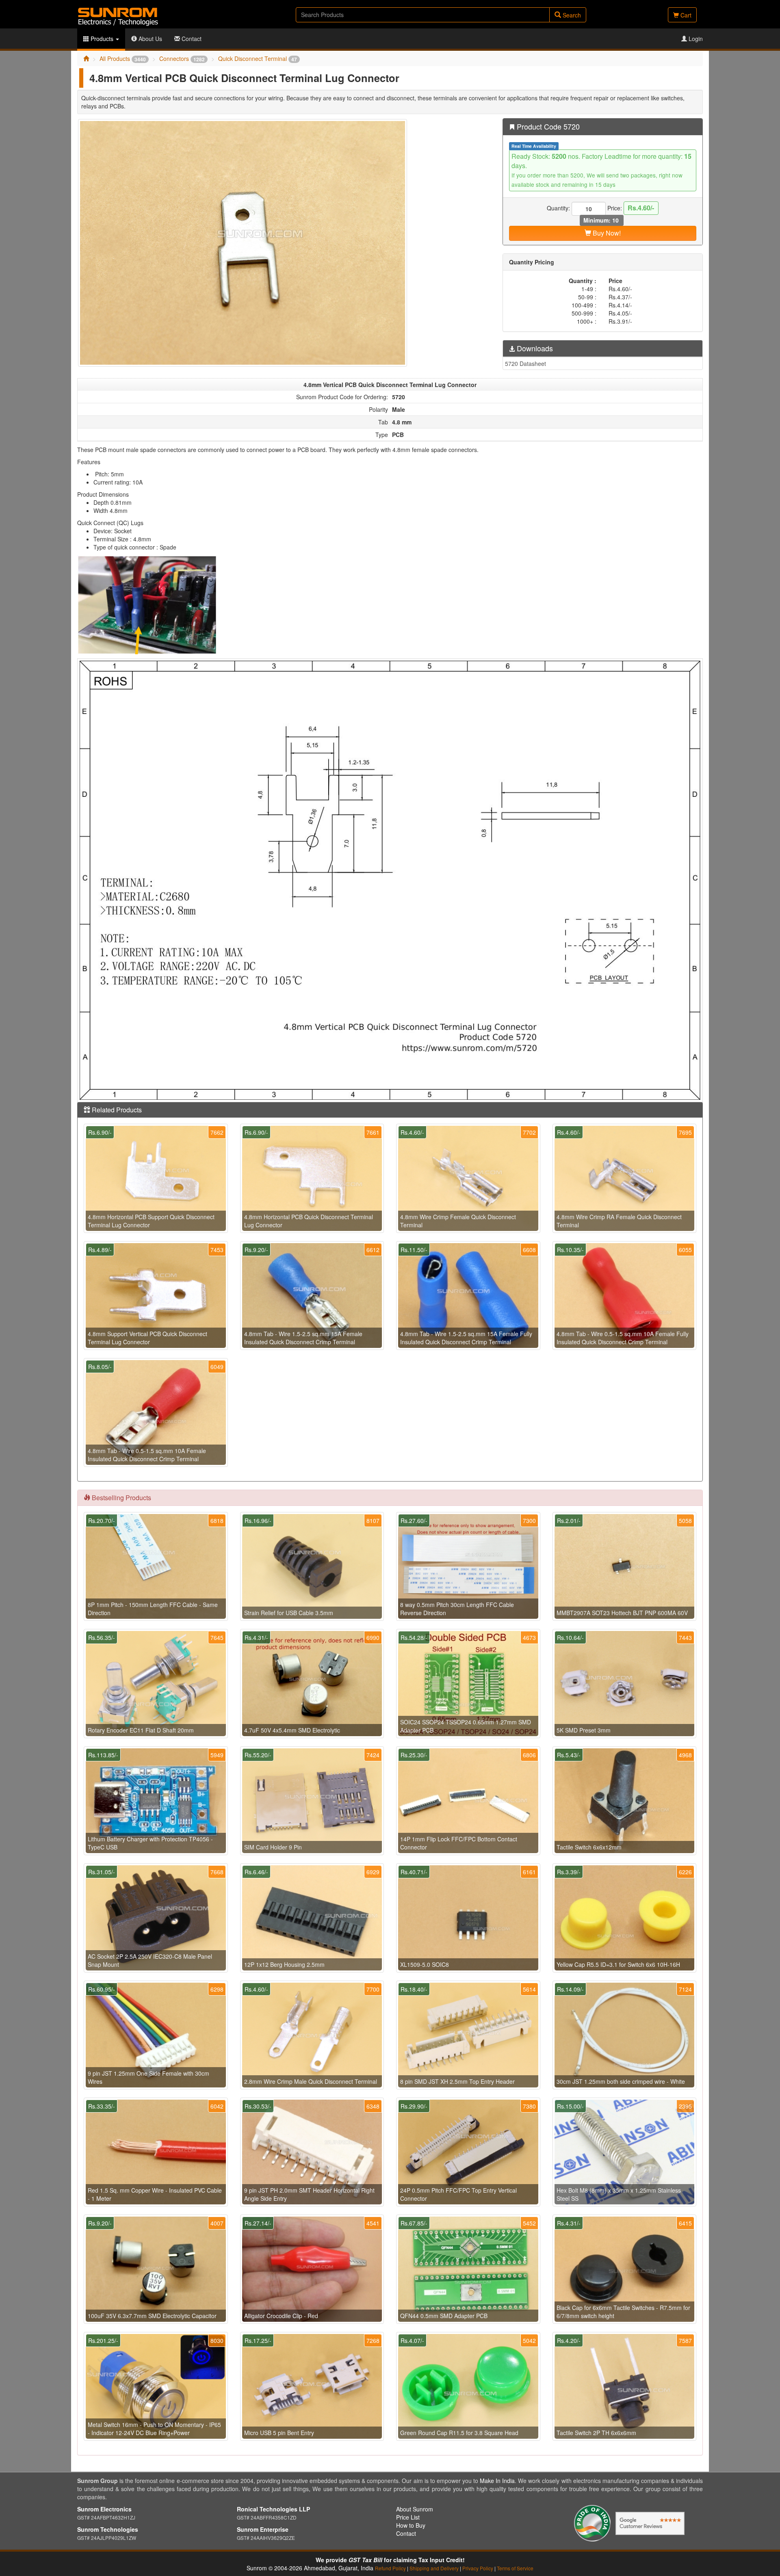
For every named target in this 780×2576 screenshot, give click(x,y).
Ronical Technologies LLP (273, 2509)
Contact (191, 39)
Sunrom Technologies (108, 2529)
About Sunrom (415, 2509)
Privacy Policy (478, 2568)
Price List (408, 2517)
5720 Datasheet (525, 363)
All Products (123, 58)
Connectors (182, 58)
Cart (685, 15)
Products (102, 39)
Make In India (497, 2481)
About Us (149, 39)
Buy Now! (606, 233)
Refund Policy (390, 2568)
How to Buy (411, 2525)
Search (571, 15)
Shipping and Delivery (434, 2568)
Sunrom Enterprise (263, 2529)
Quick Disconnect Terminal (258, 58)
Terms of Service (515, 2568)
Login (695, 39)
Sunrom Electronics (104, 2509)
